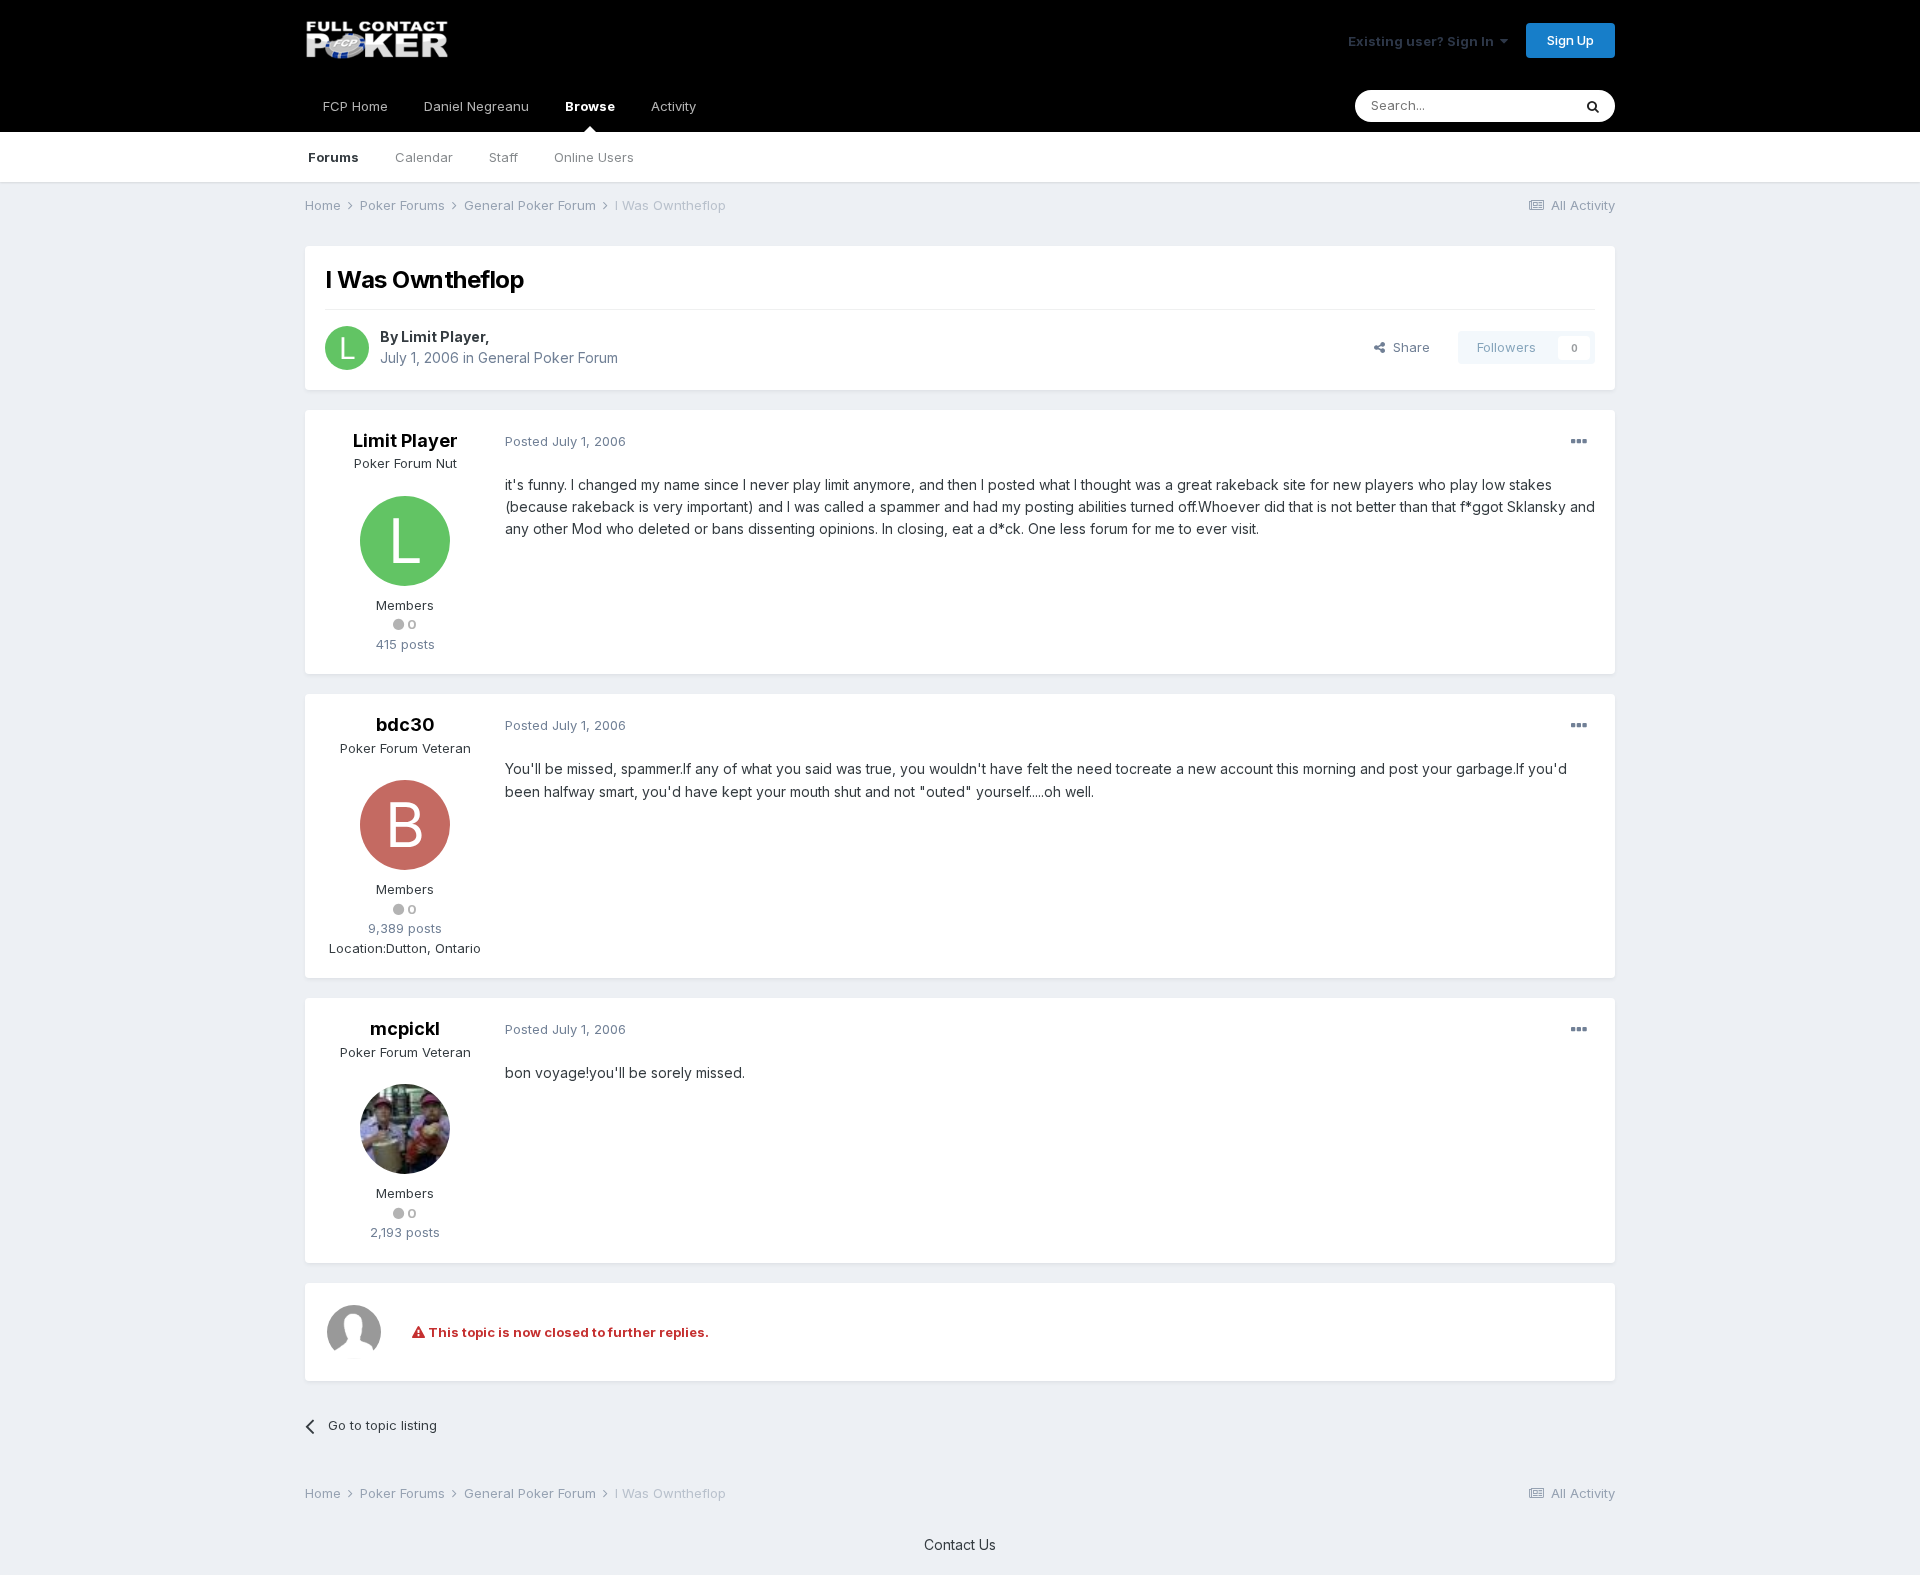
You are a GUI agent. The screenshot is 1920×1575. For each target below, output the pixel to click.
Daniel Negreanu (476, 106)
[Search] (1593, 106)
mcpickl (405, 1028)
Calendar (424, 157)
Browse (590, 106)
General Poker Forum (548, 357)
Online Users (594, 157)
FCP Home (355, 106)
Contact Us (960, 1544)
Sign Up (1570, 40)
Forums (333, 157)
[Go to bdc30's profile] (405, 825)
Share (1407, 347)
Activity (673, 106)
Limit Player (443, 336)
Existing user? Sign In (1424, 41)
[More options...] (1579, 442)
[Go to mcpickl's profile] (405, 1129)
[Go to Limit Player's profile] (347, 348)
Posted (565, 441)
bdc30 (405, 724)
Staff (503, 157)
